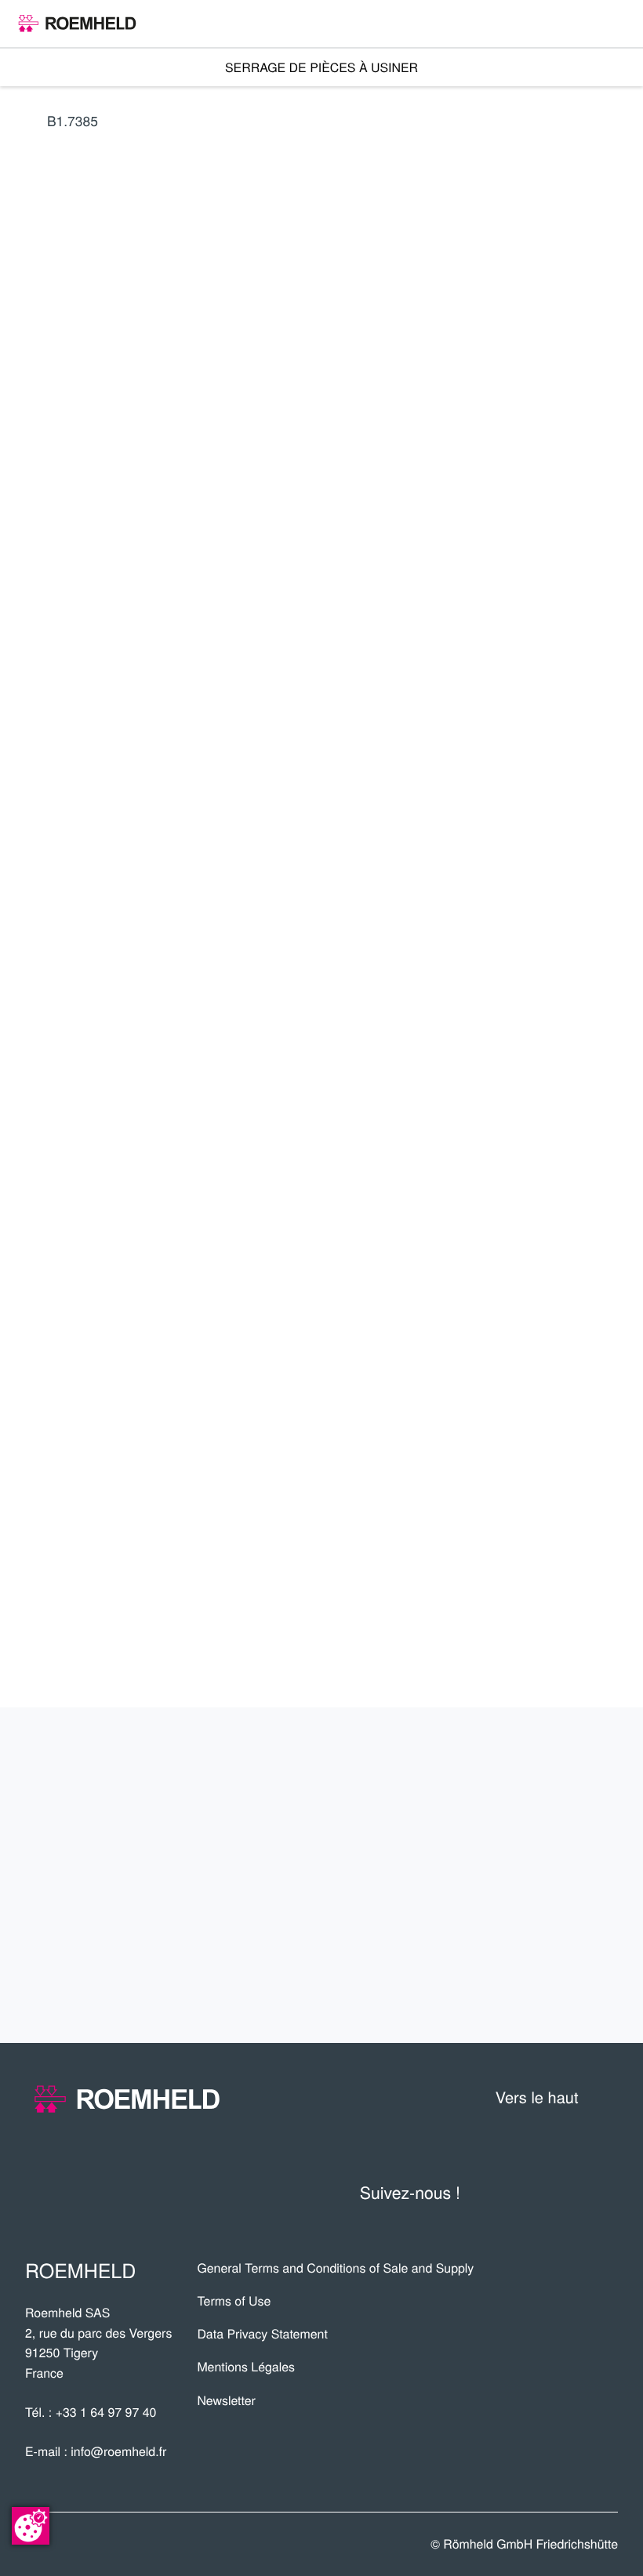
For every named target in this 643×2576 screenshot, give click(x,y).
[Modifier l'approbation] (31, 2526)
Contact (568, 1931)
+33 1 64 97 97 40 (106, 2412)
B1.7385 (73, 120)
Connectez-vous (537, 562)
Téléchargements (509, 1986)
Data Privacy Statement (262, 2333)
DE (496, 406)
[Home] (77, 24)
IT (603, 406)
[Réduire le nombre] (523, 805)
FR (460, 406)
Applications (541, 1820)
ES (568, 406)
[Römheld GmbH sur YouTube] (501, 2192)
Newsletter (226, 2400)
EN (532, 406)
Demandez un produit (500, 852)
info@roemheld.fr (118, 2451)
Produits (563, 1764)
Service (571, 1875)
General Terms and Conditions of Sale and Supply (335, 2268)
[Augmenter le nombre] (607, 805)
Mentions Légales (246, 2366)
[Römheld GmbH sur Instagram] (605, 2192)
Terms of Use (234, 2300)
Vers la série (500, 688)
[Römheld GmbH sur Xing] (572, 2192)
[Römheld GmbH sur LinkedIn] (539, 2192)
